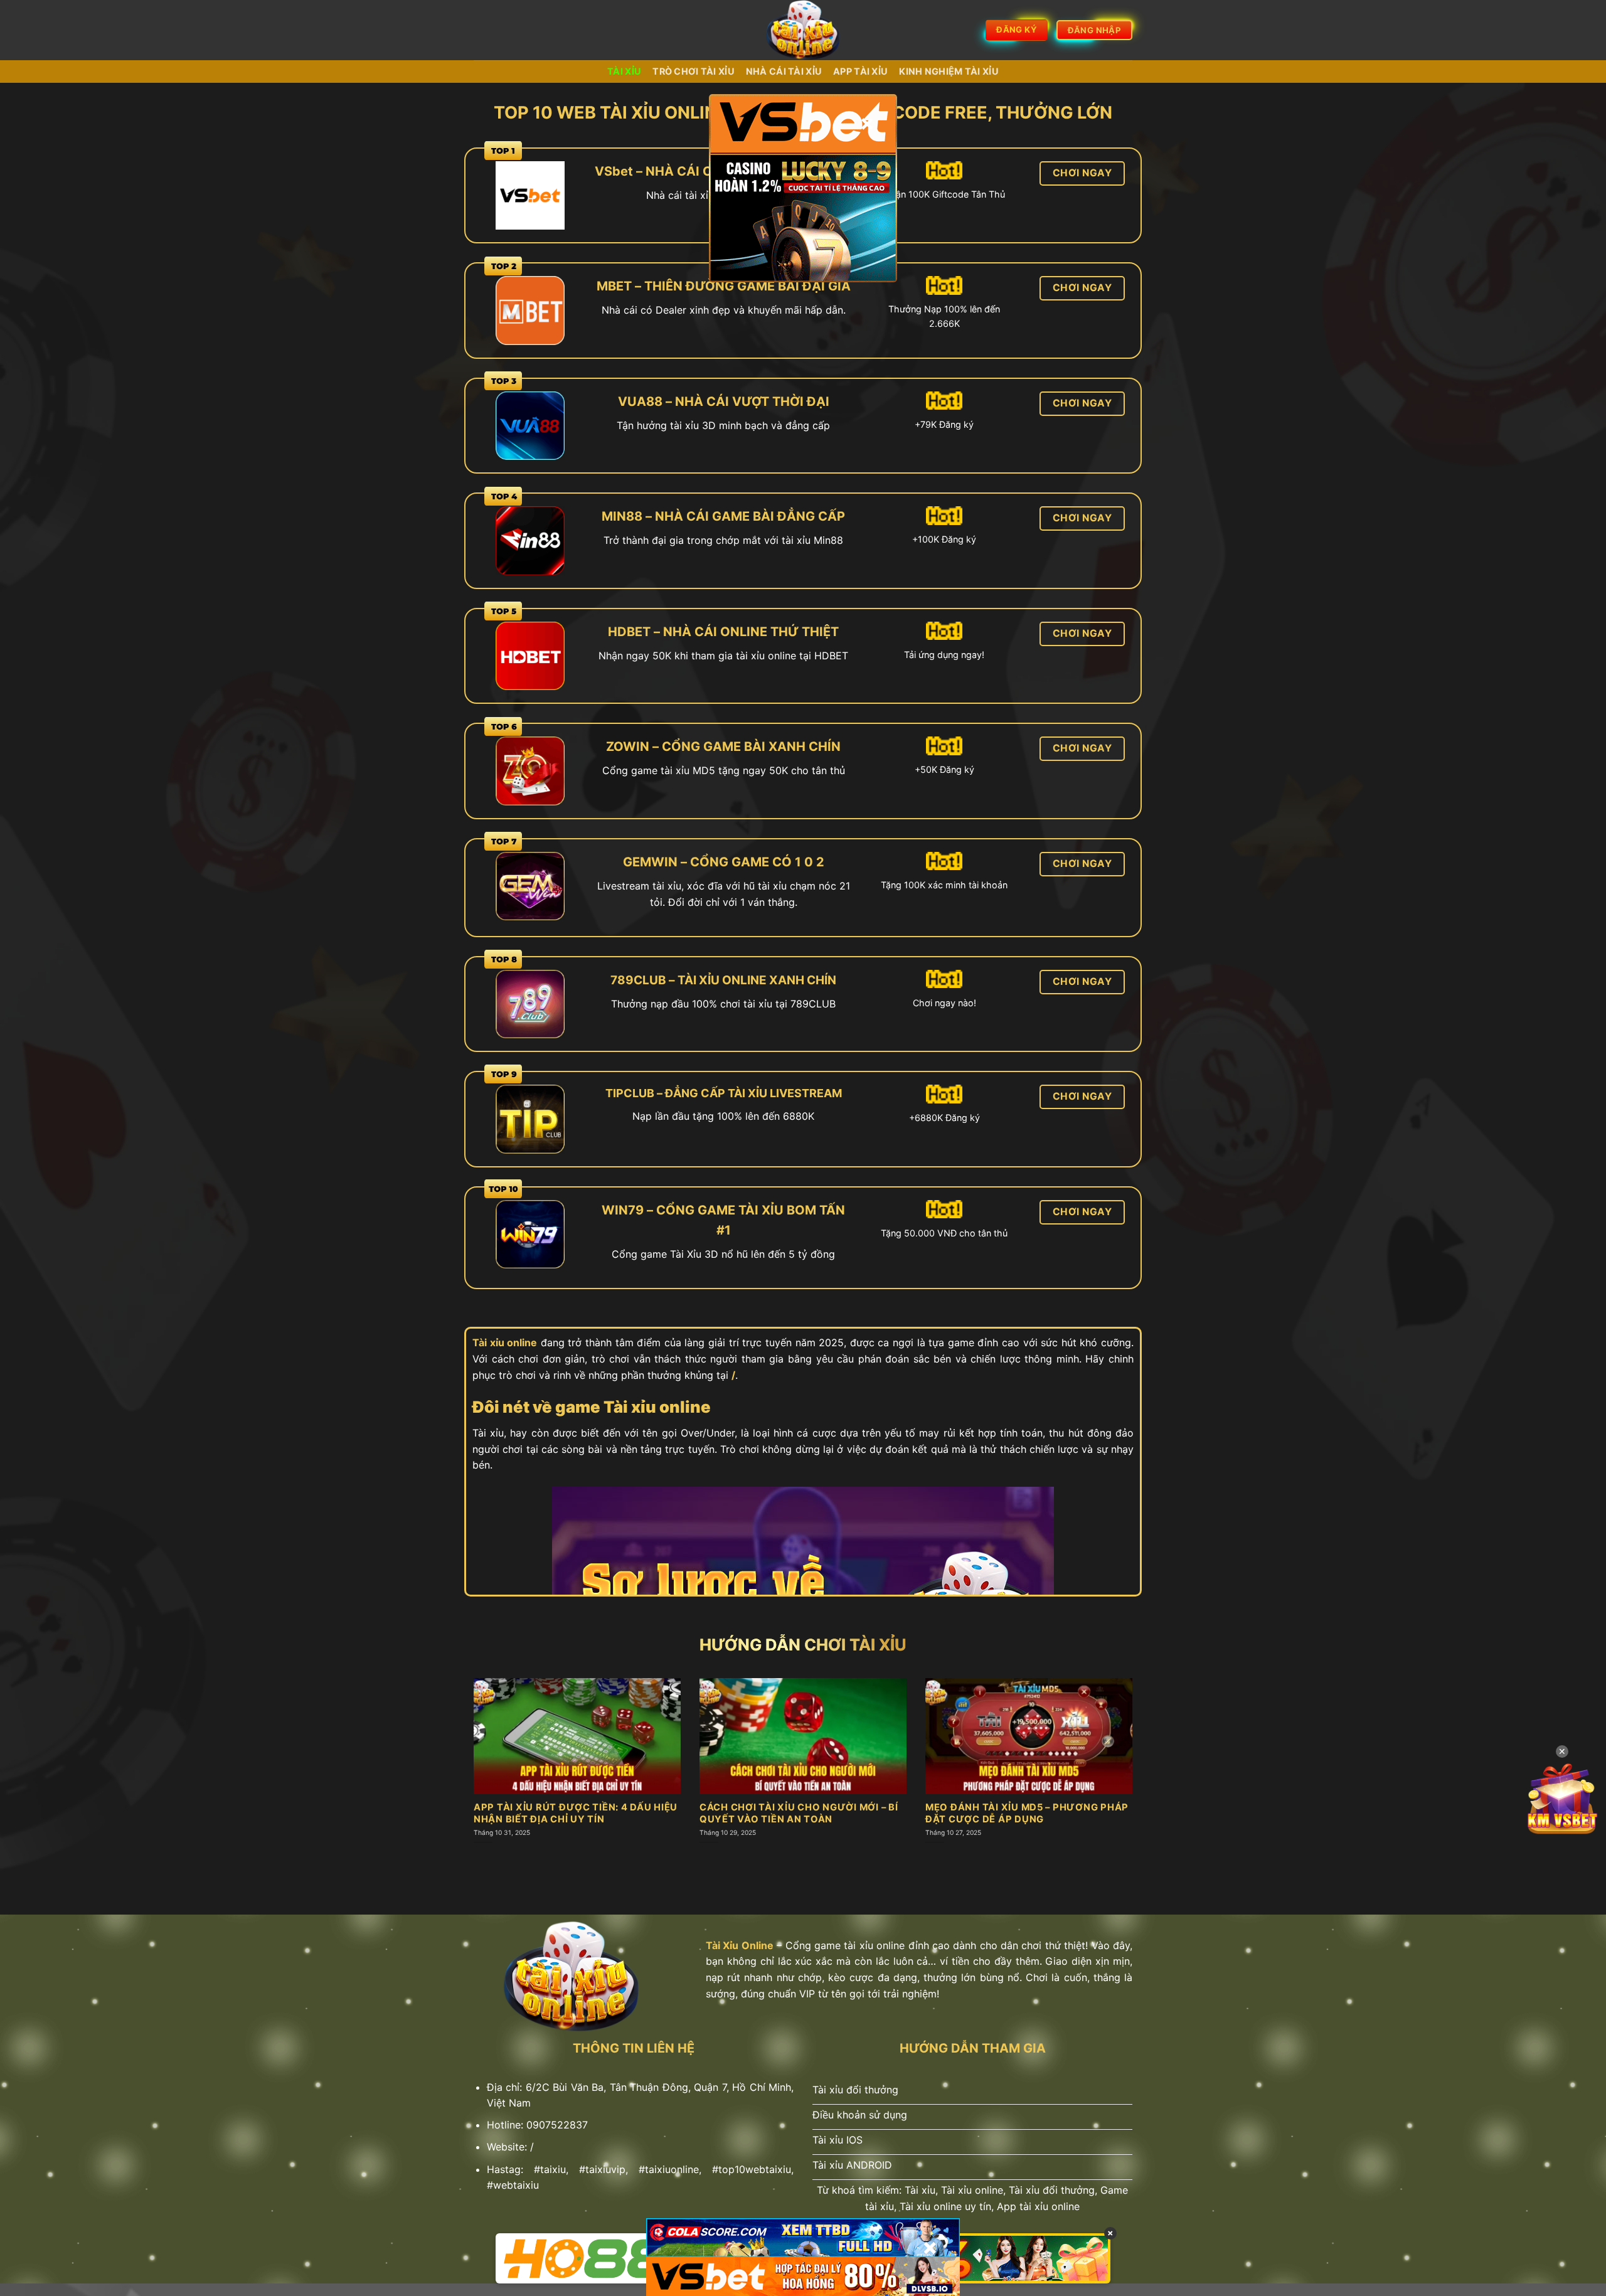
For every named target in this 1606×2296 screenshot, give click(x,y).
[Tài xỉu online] (803, 30)
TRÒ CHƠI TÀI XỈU (694, 71)
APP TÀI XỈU (860, 71)
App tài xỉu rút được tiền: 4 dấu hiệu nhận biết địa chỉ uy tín (576, 1813)
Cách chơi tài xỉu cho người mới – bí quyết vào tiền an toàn (799, 1813)
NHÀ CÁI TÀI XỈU (784, 71)
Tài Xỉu (624, 71)
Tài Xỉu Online (740, 1945)
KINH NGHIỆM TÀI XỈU (949, 71)
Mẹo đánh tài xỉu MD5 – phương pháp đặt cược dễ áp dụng (1027, 1813)
